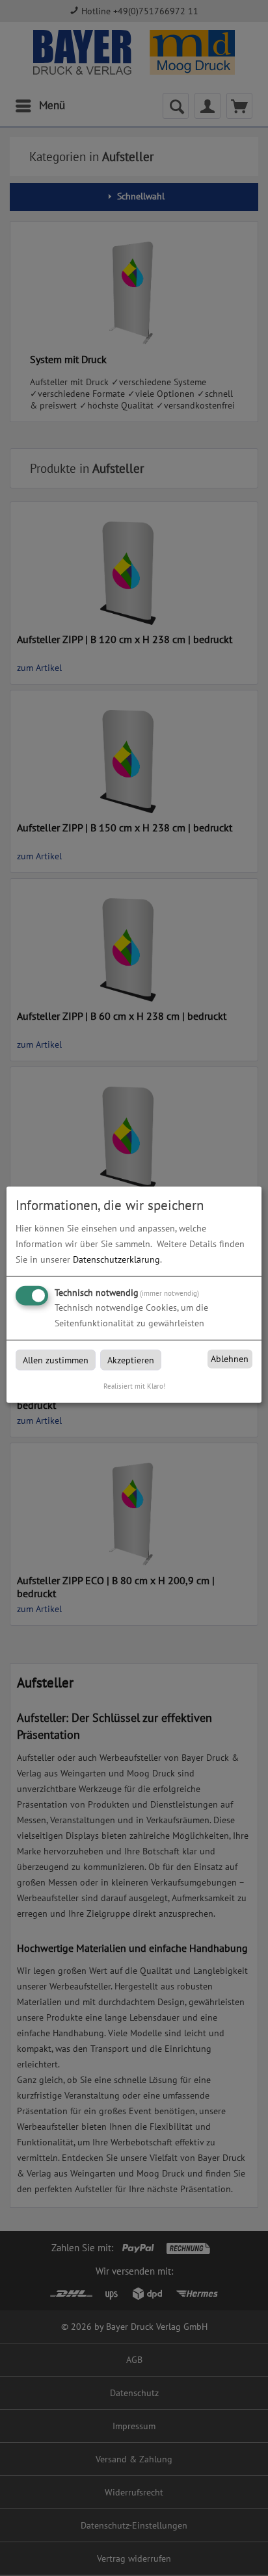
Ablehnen (230, 1359)
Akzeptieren (131, 1359)
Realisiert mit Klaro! (134, 1385)
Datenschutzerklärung (116, 1259)
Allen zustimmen (56, 1359)
